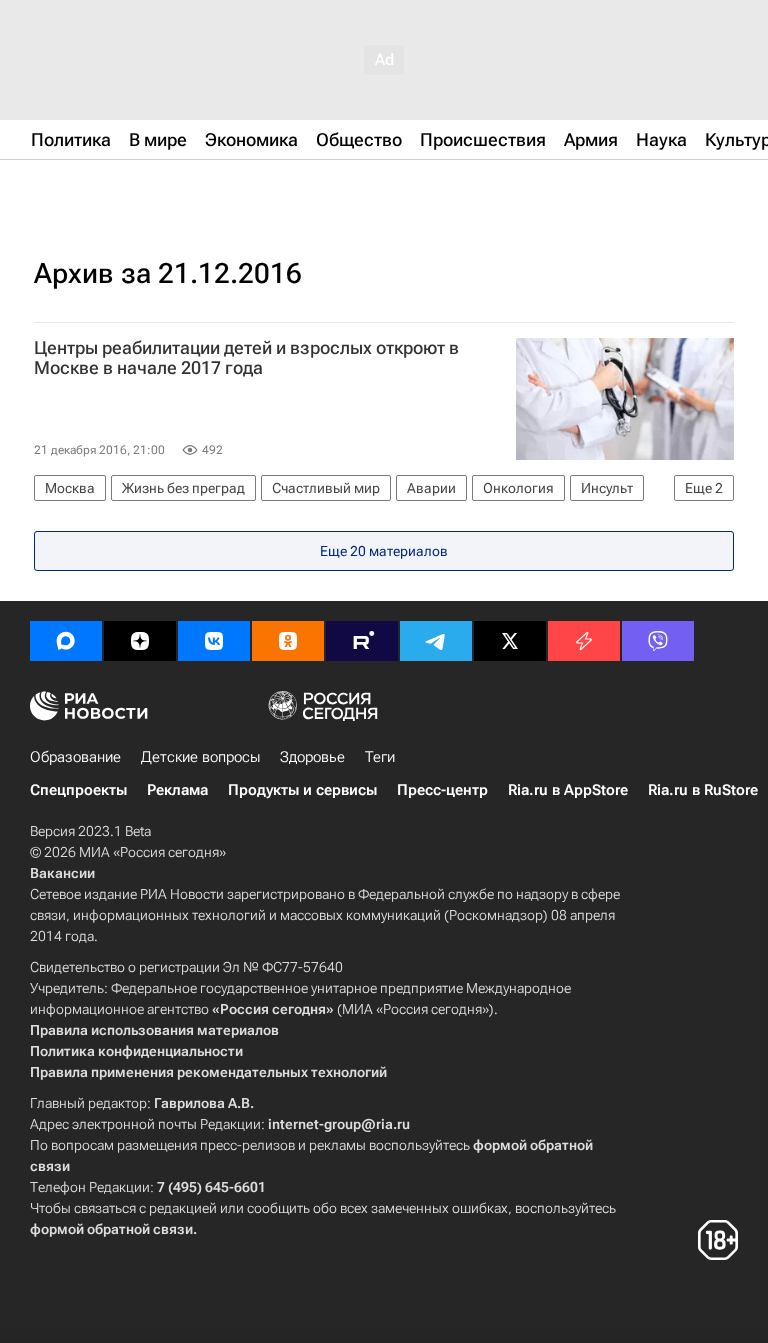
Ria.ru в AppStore (568, 790)
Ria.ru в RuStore (703, 790)
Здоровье (312, 757)
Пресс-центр (442, 790)
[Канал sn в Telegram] (436, 641)
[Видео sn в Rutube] (362, 641)
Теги (380, 757)
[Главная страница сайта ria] (130, 188)
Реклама (177, 790)
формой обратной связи (111, 1229)
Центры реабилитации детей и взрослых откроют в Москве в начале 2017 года (246, 358)
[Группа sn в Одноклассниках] (288, 641)
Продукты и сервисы (302, 790)
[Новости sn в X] (510, 641)
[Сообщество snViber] (658, 641)
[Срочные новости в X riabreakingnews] (584, 641)
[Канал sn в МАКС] (66, 641)
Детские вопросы (200, 757)
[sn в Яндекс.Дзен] (140, 641)
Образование (75, 757)
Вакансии (62, 873)
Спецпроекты (78, 790)
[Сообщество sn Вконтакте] (214, 641)
